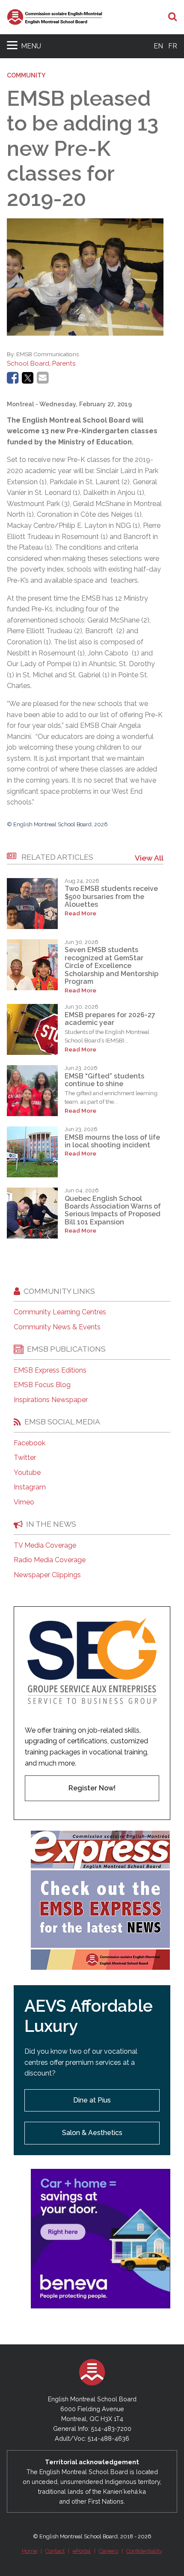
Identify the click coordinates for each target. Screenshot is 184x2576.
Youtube (27, 1473)
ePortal (82, 2551)
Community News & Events (57, 1327)
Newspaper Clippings (47, 1575)
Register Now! (92, 1788)
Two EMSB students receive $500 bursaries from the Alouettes (111, 896)
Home (30, 2551)
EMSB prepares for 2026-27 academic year (110, 1019)
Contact (55, 2551)
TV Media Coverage (45, 1546)
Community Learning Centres (60, 1312)
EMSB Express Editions (50, 1370)
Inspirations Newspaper (51, 1400)
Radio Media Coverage (50, 1560)
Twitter (25, 1458)
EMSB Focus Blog (42, 1385)
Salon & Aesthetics (92, 2133)
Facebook (30, 1443)
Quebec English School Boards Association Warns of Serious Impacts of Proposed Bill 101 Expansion (113, 1210)
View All (149, 858)
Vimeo (24, 1502)
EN (158, 46)
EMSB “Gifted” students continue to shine (104, 1080)
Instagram (30, 1487)
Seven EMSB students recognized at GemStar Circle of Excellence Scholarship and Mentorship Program (111, 966)
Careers (108, 2551)
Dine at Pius (92, 2100)
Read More (80, 913)
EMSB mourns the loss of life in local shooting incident (112, 1141)
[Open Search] (173, 17)
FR (173, 46)
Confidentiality (144, 2551)
